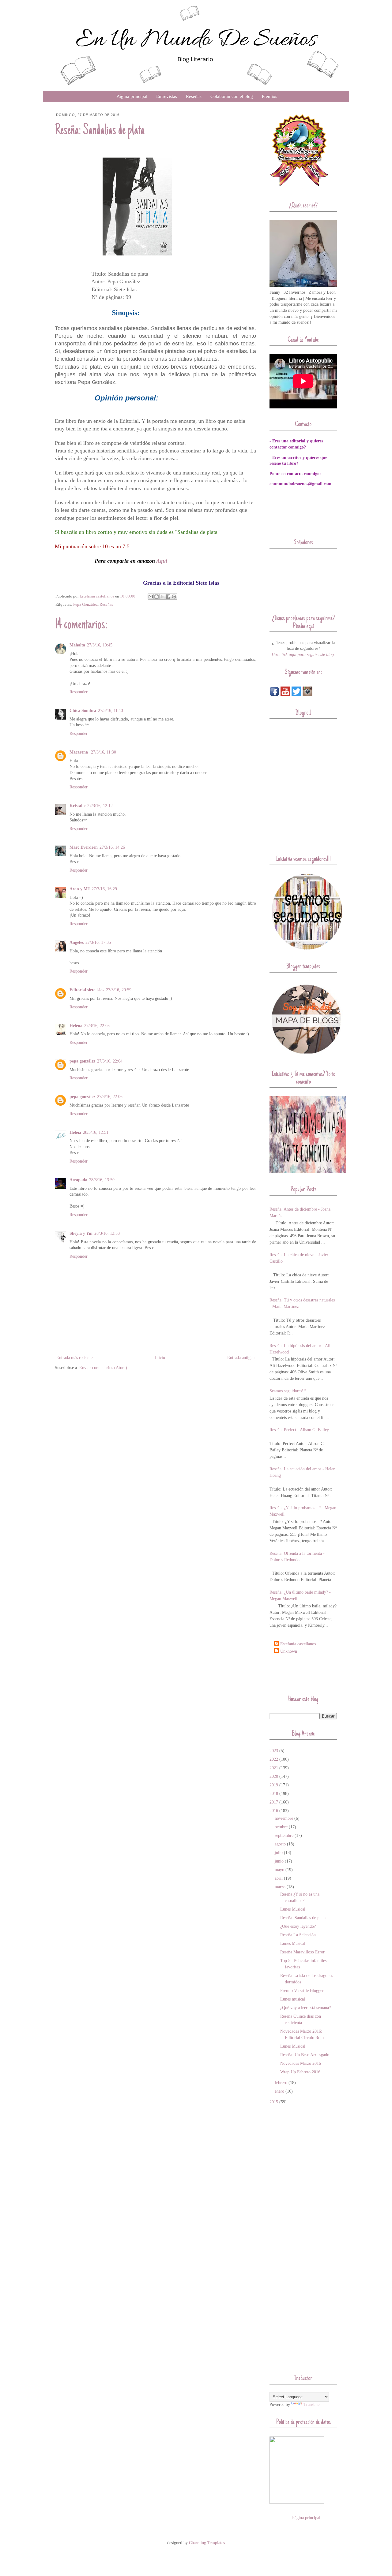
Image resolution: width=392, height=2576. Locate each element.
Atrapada (78, 1180)
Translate (311, 2405)
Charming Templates (207, 2543)
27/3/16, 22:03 (97, 1026)
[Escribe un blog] (156, 597)
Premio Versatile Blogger (302, 1991)
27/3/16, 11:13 (111, 711)
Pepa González (85, 605)
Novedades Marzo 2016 (301, 2063)
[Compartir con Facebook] (168, 597)
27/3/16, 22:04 (110, 1061)
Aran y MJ (80, 889)
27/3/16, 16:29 (104, 889)
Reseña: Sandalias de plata (303, 1918)
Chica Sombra (83, 711)
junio (279, 1861)
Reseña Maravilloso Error (302, 1952)
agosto (280, 1844)
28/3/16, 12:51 (96, 1132)
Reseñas (194, 96)
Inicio (160, 1358)
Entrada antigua (241, 1358)
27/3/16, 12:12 (100, 806)
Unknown (289, 1651)
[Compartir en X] (162, 597)
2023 (274, 1751)
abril (279, 1878)
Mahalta (77, 645)
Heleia (75, 1132)
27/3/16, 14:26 (112, 847)
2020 (274, 1776)
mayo (279, 1870)
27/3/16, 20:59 (119, 990)
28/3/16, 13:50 (102, 1180)
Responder (79, 692)
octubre (281, 1827)
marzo (280, 1887)
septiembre (284, 1835)
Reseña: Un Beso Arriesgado (305, 2055)
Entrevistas (167, 96)
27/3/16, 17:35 (98, 942)
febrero (281, 2083)
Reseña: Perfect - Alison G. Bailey (299, 1430)
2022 (274, 1759)
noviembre (284, 1818)
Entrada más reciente (74, 1358)
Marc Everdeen (84, 847)
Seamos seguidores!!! (288, 1391)
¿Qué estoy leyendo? (298, 1926)
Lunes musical (293, 1999)
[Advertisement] (305, 1674)
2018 (274, 1794)
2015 (274, 2102)
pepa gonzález (82, 1061)
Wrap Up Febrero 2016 (300, 2072)
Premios (269, 96)
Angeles (77, 942)
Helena (76, 1026)
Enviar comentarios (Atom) (103, 1368)
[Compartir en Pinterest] (174, 597)
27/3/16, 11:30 (104, 752)
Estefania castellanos (298, 1644)
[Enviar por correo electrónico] (151, 597)
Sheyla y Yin (81, 1233)
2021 (274, 1768)
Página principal (132, 96)
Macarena (79, 752)
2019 (274, 1785)
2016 (274, 1811)
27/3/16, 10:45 (100, 645)
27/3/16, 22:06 (110, 1097)
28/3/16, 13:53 (107, 1233)
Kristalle (77, 806)
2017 (274, 1802)
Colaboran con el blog (232, 96)
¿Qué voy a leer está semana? (305, 2008)
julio (279, 1853)
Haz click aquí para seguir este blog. (303, 655)
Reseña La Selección (298, 1935)
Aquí (162, 561)
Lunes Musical (293, 1909)
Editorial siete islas (87, 990)
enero (279, 2091)
